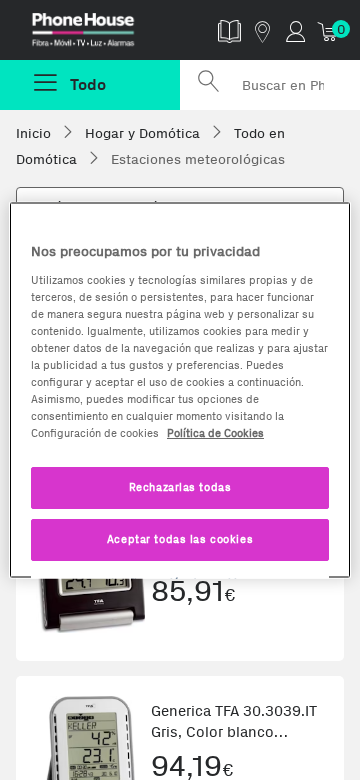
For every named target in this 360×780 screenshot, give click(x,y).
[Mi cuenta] (295, 30)
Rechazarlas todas (180, 487)
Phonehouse (97, 34)
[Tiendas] (262, 30)
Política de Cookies (215, 433)
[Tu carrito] (328, 30)
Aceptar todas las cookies (180, 539)
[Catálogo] (229, 30)
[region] (180, 390)
